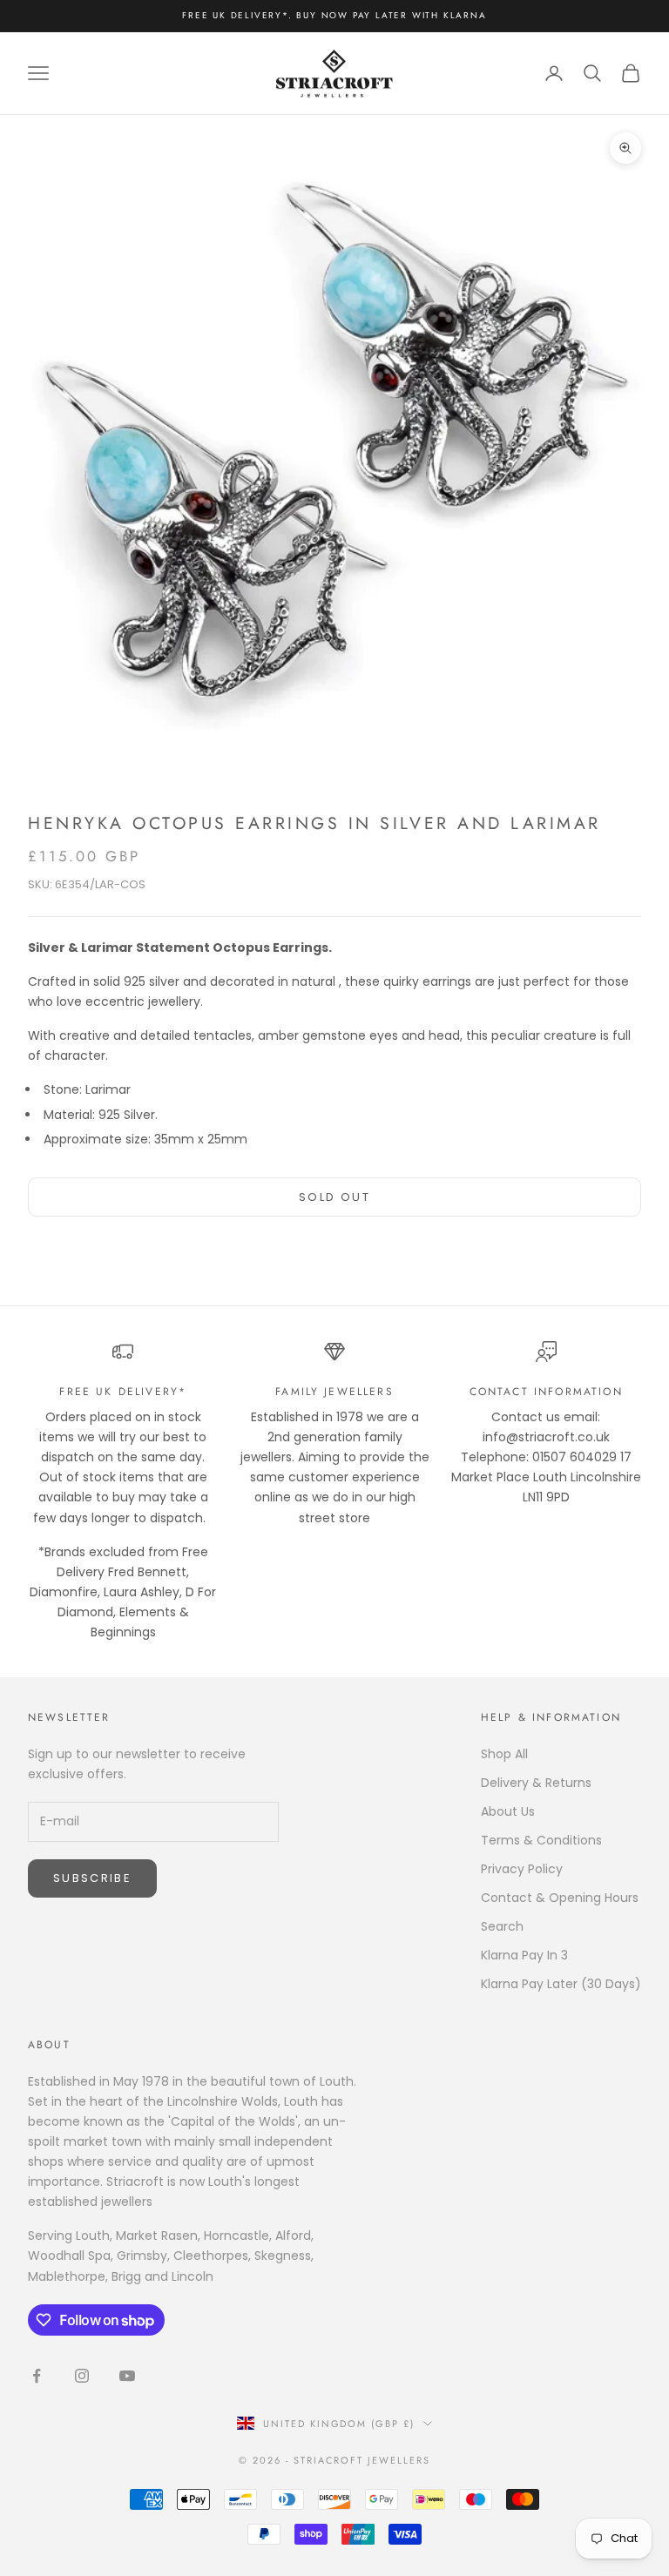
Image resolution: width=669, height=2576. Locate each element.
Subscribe (92, 1878)
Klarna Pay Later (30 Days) (561, 1984)
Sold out (334, 1197)
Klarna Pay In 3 (524, 1955)
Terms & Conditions (541, 1840)
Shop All (504, 1754)
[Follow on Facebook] (37, 2376)
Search (502, 1926)
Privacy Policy (522, 1869)
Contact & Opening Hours (560, 1898)
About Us (508, 1811)
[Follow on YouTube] (127, 2376)
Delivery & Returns (536, 1783)
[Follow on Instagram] (82, 2376)
